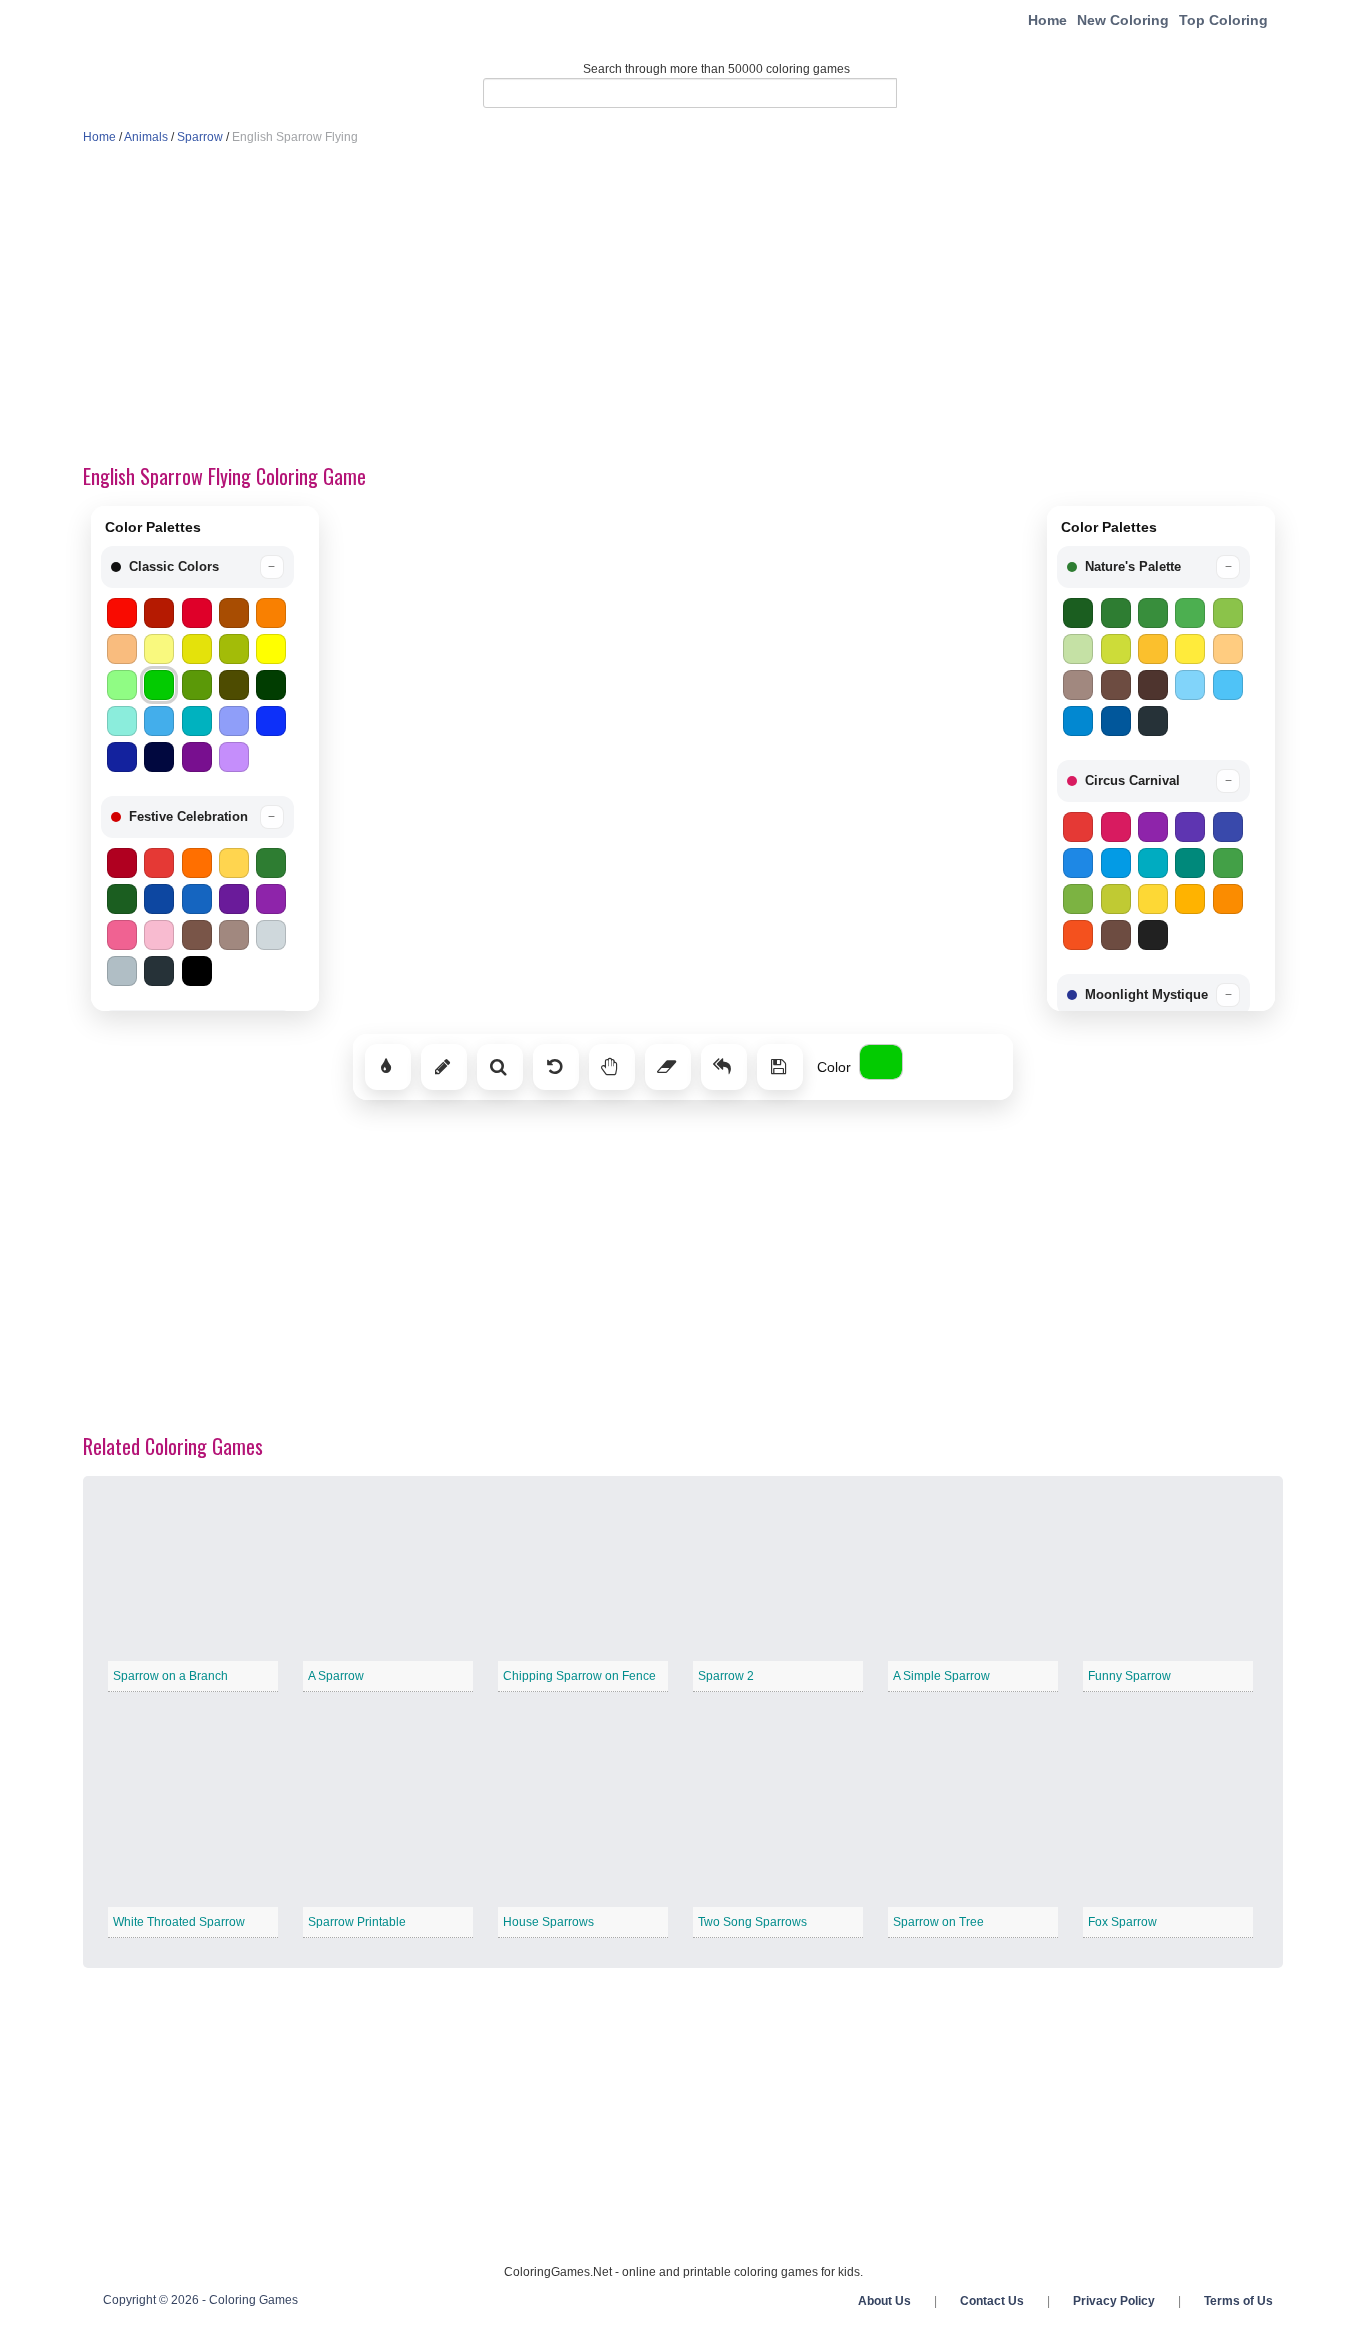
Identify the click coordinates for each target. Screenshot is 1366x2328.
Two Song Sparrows (752, 1922)
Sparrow (200, 137)
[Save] (780, 1067)
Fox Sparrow (1122, 1922)
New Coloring (1123, 20)
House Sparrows (548, 1922)
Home (1047, 20)
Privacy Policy (1114, 2301)
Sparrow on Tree (938, 1922)
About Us (884, 2301)
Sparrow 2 (726, 1676)
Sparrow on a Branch (170, 1676)
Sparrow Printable (357, 1922)
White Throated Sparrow (179, 1922)
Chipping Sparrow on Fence (579, 1676)
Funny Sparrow (1129, 1676)
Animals (146, 137)
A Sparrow (336, 1676)
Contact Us (992, 2301)
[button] (197, 567)
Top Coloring (1223, 20)
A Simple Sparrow (941, 1676)
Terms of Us (1238, 2301)
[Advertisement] (683, 306)
